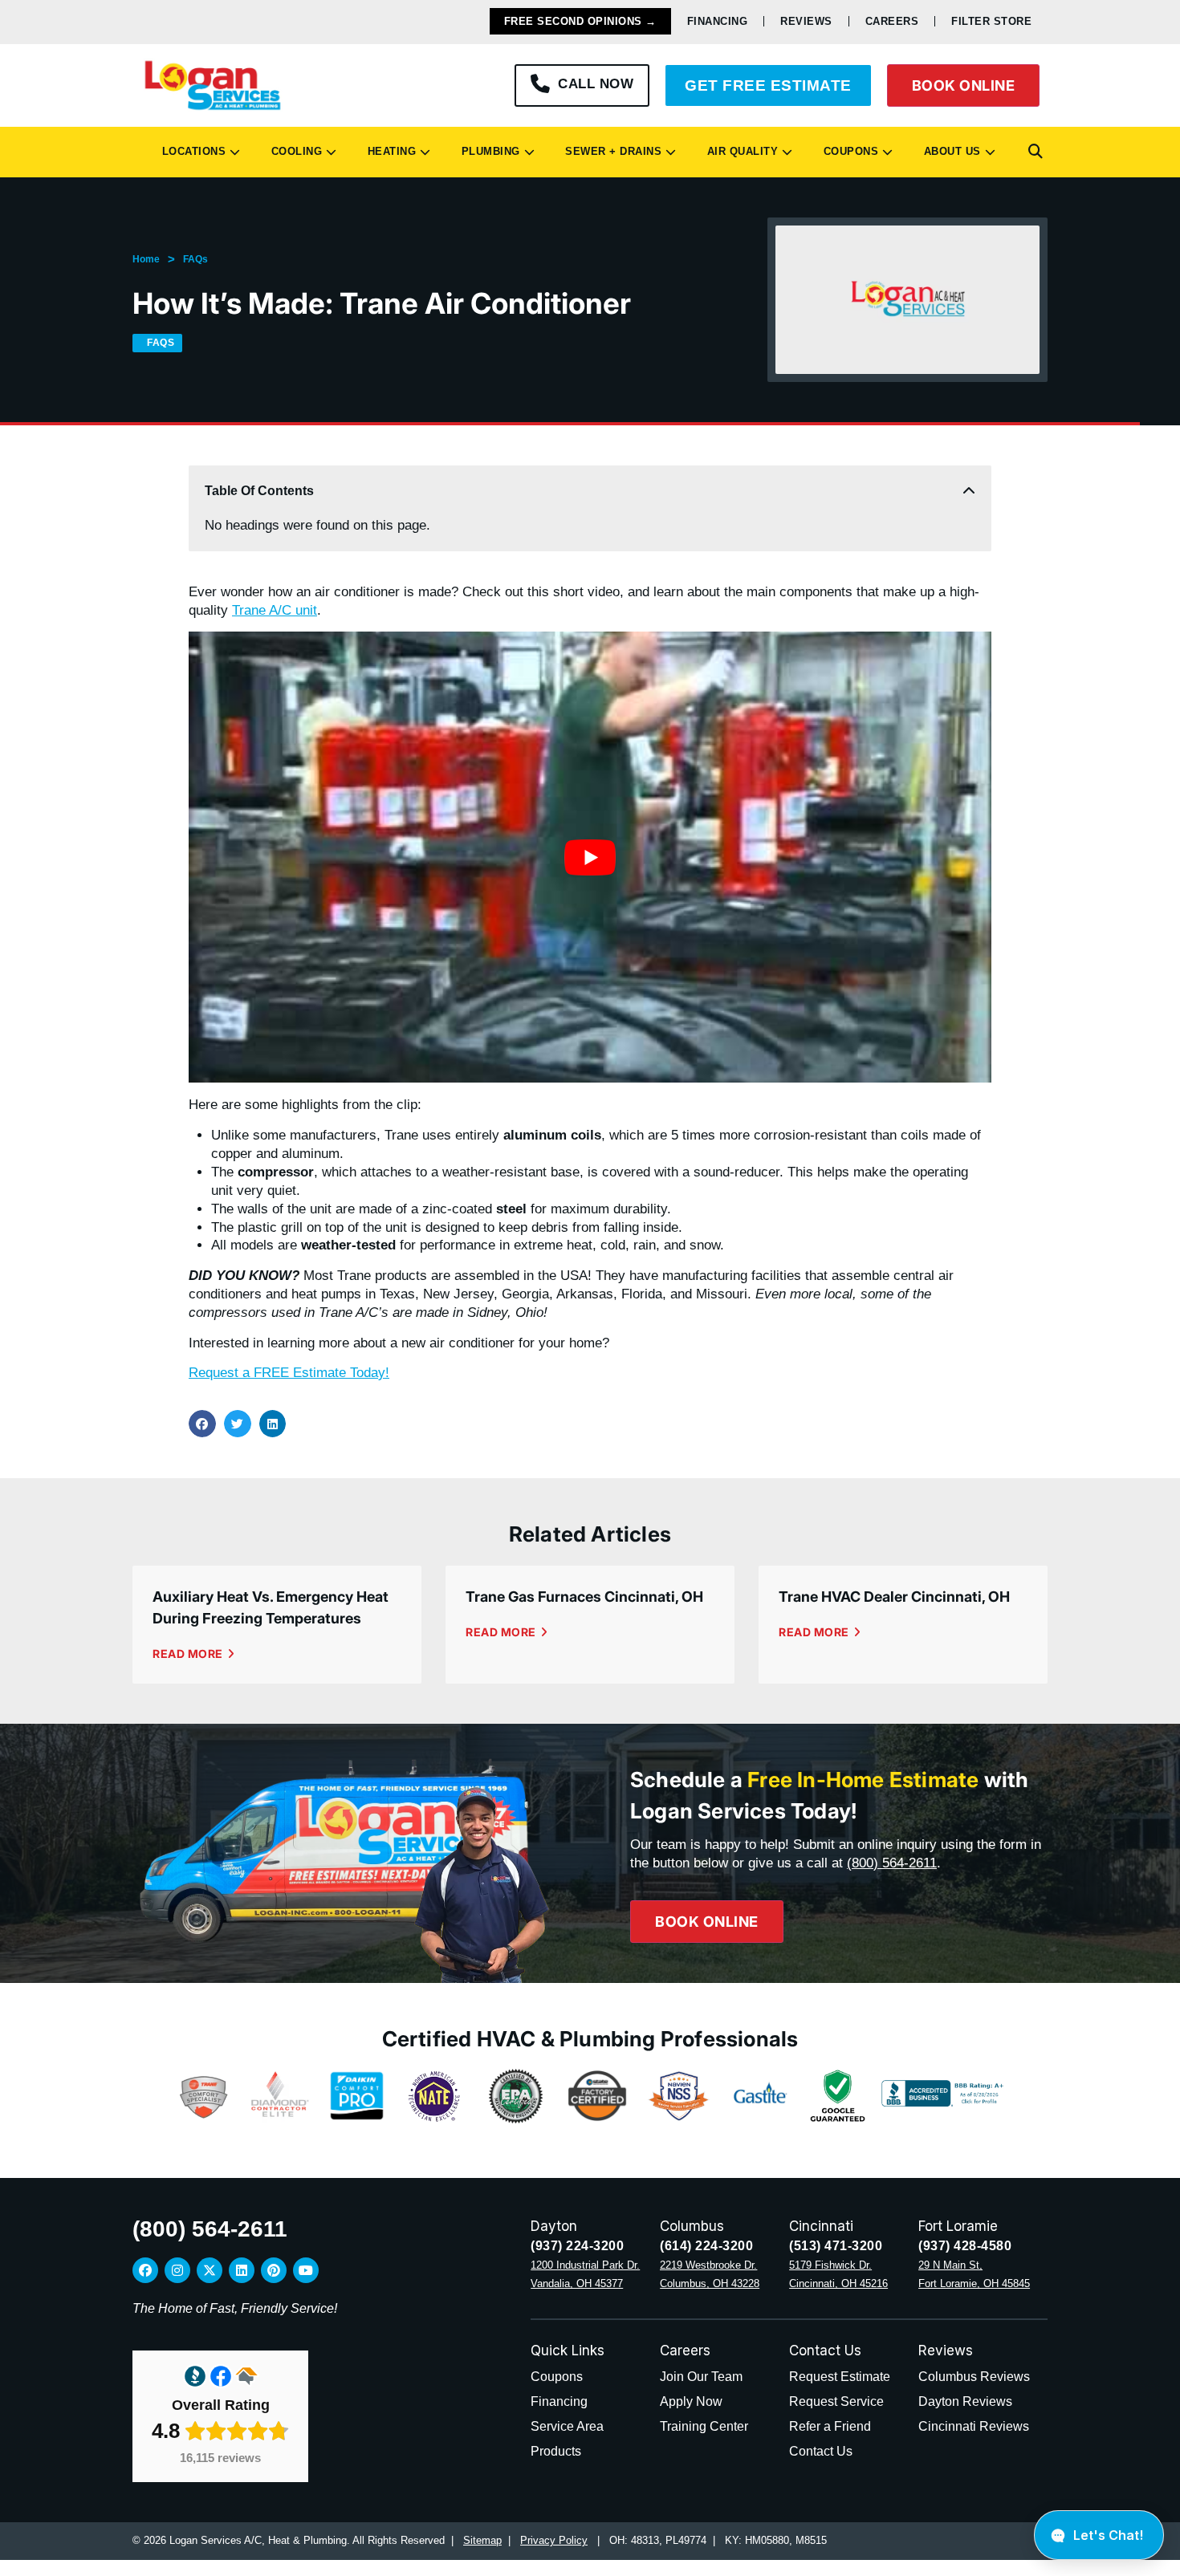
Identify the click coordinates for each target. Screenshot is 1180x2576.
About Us (949, 151)
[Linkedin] (242, 2270)
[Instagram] (177, 2270)
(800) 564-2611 (892, 1863)
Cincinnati (821, 2226)
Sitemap (482, 2540)
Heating (389, 151)
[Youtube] (306, 2270)
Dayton (554, 2226)
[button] (1036, 152)
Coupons (848, 151)
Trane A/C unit (275, 610)
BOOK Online (964, 85)
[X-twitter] (210, 2270)
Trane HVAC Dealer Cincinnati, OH (894, 1597)
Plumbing (487, 151)
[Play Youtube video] (590, 857)
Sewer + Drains (610, 151)
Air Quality (739, 151)
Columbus (692, 2226)
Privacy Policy (554, 2540)
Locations (191, 151)
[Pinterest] (274, 2270)
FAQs (195, 259)
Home (146, 259)
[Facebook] (145, 2270)
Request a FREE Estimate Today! (289, 1373)
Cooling (293, 151)
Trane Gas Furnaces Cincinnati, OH (584, 1597)
